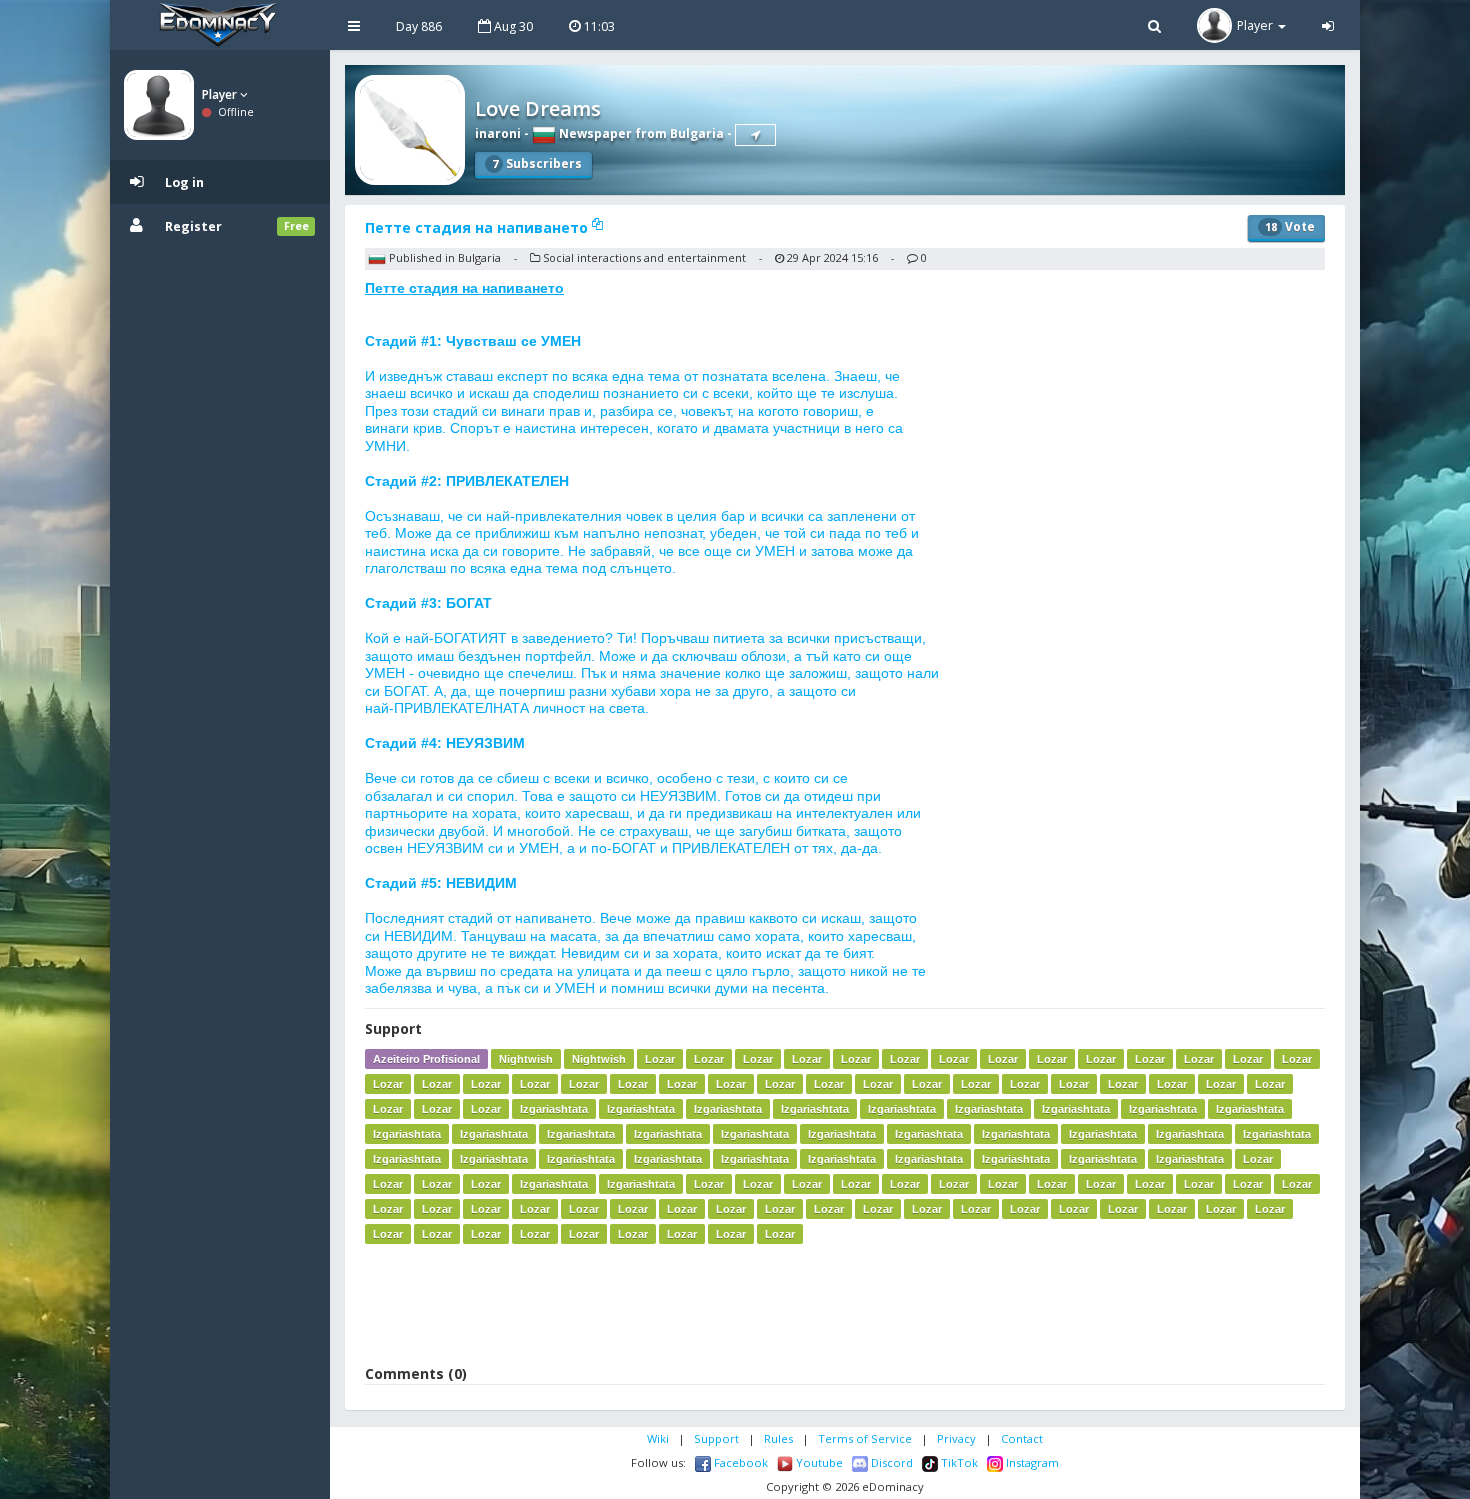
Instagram (1031, 1462)
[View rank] (755, 135)
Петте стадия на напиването (478, 227)
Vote (1290, 226)
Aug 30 (512, 26)
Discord (890, 1462)
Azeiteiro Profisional (426, 1059)
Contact (1022, 1438)
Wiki (658, 1438)
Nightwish (526, 1059)
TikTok (958, 1462)
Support (716, 1438)
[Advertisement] (845, 1304)
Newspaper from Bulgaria (640, 133)
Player (221, 94)
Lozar (660, 1059)
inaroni (498, 133)
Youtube (818, 1462)
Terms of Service (865, 1438)
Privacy (956, 1438)
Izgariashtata (554, 1109)
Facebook (739, 1462)
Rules (778, 1438)
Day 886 (419, 26)
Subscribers (537, 163)
